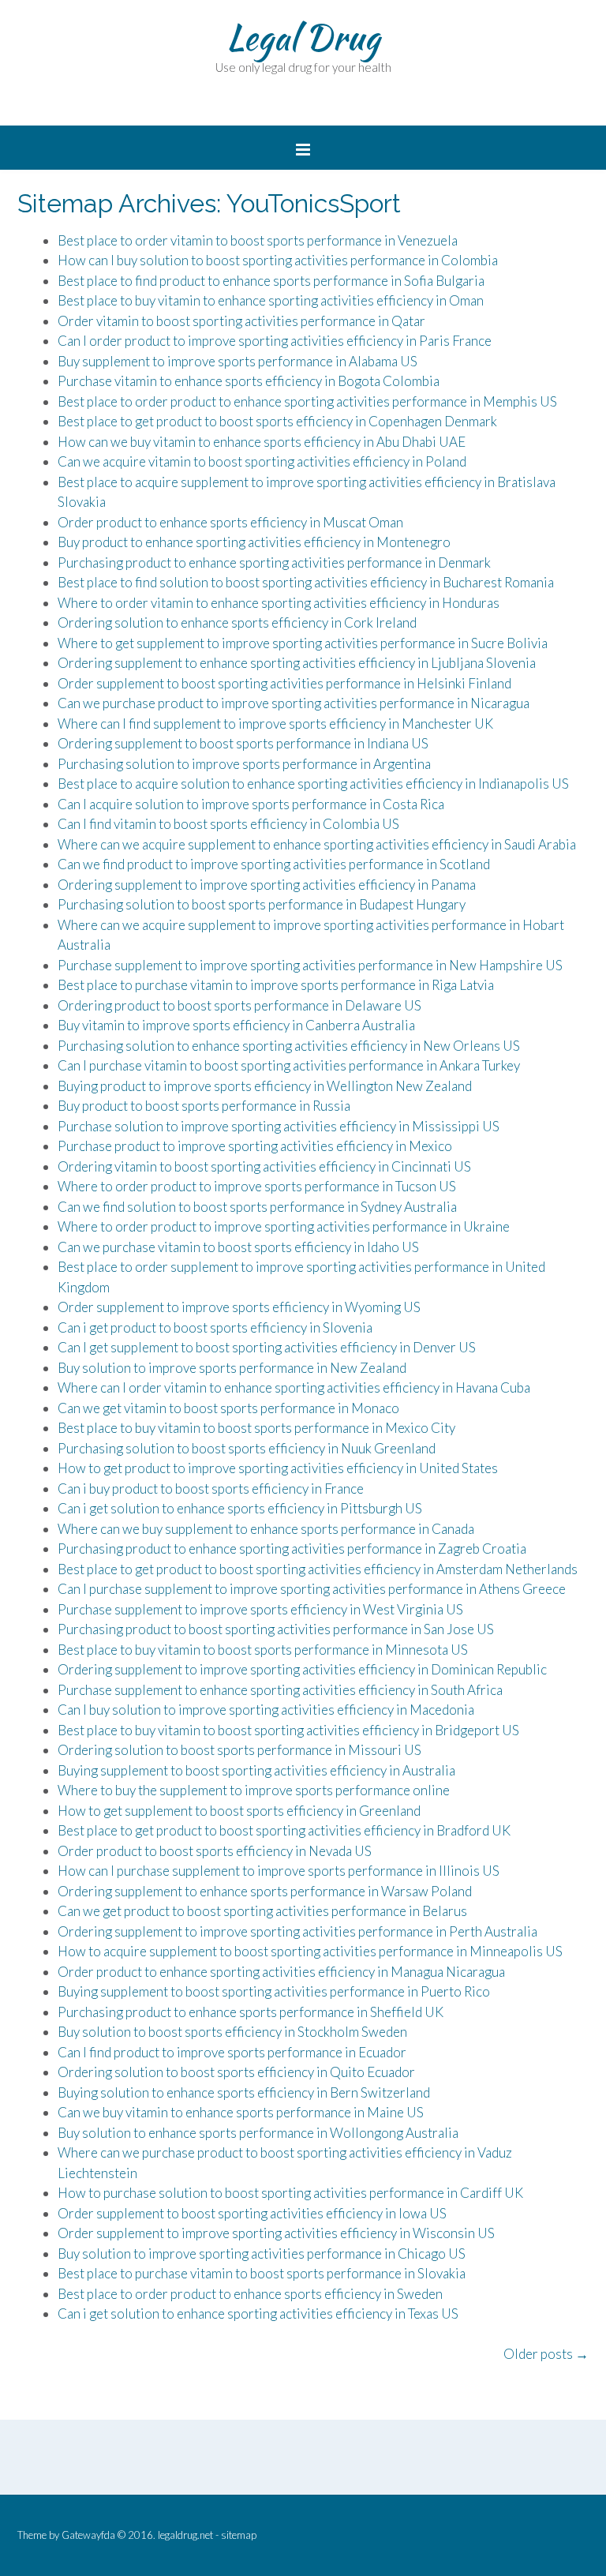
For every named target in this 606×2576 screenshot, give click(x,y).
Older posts (546, 2354)
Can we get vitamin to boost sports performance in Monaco (228, 1408)
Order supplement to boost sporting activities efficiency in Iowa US (252, 2213)
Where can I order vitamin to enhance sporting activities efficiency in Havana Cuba (294, 1387)
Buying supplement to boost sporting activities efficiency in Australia (256, 1770)
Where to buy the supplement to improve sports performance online (254, 1790)
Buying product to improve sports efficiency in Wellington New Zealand (265, 1086)
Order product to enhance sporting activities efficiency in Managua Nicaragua (281, 1972)
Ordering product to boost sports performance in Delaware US (239, 1005)
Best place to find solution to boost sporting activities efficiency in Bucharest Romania (306, 582)
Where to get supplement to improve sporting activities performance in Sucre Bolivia (303, 643)
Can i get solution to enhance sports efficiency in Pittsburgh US (240, 1508)
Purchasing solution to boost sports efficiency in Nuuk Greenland (247, 1448)
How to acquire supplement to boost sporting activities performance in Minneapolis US (310, 1951)
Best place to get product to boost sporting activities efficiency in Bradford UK (284, 1830)
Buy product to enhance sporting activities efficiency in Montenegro (254, 542)
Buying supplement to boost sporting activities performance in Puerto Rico (274, 1991)
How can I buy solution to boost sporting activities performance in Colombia (278, 260)
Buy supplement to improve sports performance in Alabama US (238, 361)
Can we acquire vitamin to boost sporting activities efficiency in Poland (262, 461)
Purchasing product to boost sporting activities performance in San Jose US (276, 1629)
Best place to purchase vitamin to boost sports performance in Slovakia (262, 2273)
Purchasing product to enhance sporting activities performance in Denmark (274, 562)
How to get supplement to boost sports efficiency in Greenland (239, 1811)
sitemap (239, 2535)
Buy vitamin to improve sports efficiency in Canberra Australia (236, 1025)
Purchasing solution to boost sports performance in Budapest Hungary (262, 904)
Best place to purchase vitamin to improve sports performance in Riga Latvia (276, 985)
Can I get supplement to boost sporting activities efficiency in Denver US (267, 1347)
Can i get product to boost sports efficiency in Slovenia (215, 1327)
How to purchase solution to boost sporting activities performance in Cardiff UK (290, 2193)
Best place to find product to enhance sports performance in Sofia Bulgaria (271, 281)
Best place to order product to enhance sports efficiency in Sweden (250, 2294)
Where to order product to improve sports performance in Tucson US (257, 1186)
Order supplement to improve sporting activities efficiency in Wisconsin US (276, 2233)
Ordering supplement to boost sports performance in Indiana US (243, 743)
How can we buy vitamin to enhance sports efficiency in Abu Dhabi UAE (262, 442)
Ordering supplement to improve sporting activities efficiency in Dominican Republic (302, 1669)
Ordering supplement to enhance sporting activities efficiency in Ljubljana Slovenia (297, 663)
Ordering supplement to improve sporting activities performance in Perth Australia (297, 1931)
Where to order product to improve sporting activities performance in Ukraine (284, 1226)
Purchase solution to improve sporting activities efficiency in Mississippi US (279, 1126)
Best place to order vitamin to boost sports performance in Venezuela (258, 240)
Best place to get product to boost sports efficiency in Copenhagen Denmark (277, 421)
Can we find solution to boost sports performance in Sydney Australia (257, 1207)
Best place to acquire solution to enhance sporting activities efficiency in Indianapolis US (313, 784)
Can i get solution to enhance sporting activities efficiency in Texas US (258, 2314)
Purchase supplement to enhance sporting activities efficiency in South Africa (280, 1690)
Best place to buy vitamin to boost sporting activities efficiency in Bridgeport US (288, 1730)
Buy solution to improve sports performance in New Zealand (232, 1368)
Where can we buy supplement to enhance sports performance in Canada (266, 1529)
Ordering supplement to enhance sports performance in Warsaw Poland (265, 1891)
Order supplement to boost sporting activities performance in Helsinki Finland (284, 683)
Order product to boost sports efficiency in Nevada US (215, 1851)
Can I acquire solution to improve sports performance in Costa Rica (251, 804)
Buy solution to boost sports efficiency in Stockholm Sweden (232, 2032)
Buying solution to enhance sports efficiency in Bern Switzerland (244, 2092)
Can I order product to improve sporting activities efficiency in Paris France (275, 341)
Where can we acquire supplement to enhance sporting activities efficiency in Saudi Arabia (317, 844)
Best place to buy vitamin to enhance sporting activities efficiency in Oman (271, 300)
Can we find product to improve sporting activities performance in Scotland (274, 864)
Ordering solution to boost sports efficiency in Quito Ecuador (236, 2072)
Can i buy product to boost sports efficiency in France (211, 1489)
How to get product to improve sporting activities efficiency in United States (278, 1468)
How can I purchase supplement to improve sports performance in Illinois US (279, 1871)
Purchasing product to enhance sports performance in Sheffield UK (251, 2012)
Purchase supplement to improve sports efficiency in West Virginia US (260, 1609)
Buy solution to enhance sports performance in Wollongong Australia (258, 2133)
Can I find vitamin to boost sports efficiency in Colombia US (228, 824)
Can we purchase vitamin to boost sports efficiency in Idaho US (238, 1247)
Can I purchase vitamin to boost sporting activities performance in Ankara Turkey (289, 1065)
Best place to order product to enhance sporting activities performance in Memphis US (307, 401)
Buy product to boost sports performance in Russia (204, 1106)
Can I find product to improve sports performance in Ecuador (232, 2052)
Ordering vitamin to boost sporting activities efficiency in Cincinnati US (264, 1166)
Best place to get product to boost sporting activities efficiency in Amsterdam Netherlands (318, 1569)
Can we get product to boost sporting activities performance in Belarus (262, 1911)
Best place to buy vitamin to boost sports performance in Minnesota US (263, 1650)
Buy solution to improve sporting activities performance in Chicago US (262, 2254)
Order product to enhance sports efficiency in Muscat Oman (230, 522)
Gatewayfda (88, 2535)
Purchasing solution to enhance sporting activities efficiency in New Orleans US (289, 1046)
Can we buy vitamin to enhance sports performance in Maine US (241, 2112)
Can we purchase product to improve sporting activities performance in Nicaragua (294, 703)
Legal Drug (303, 37)
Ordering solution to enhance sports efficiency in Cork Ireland (237, 622)
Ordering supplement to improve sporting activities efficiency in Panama (267, 885)
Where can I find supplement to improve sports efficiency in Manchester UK (275, 724)
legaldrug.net (185, 2535)
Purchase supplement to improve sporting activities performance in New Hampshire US (310, 965)
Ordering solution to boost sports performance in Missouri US (239, 1750)
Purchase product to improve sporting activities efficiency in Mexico (255, 1146)
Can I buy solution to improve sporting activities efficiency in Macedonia (266, 1710)
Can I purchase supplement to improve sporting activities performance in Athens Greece (312, 1589)
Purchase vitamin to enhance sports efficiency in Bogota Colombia (249, 381)
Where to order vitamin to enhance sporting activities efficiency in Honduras (279, 603)
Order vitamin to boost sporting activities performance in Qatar (241, 321)
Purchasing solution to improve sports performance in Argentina (244, 764)
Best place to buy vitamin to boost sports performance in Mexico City (256, 1428)
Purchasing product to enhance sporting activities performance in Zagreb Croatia (292, 1549)
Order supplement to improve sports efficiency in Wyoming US (239, 1307)
